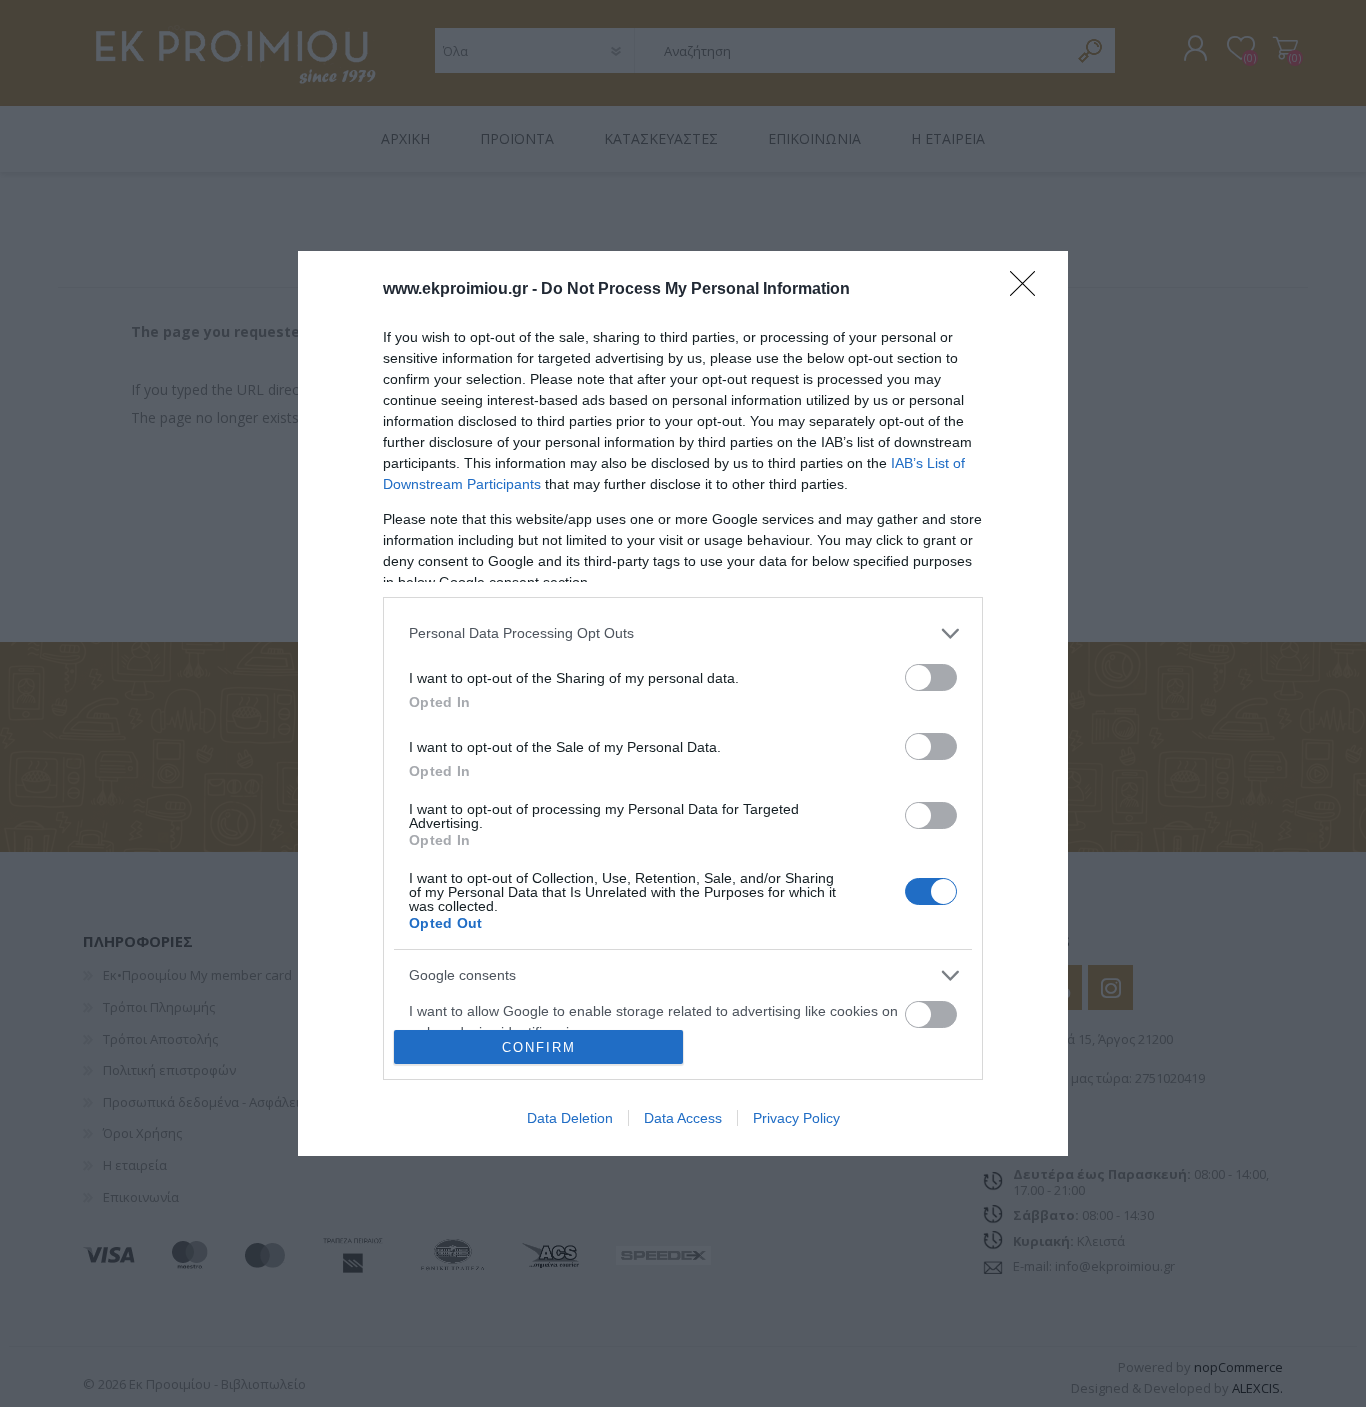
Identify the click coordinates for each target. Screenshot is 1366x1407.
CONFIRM (539, 1047)
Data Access (683, 1118)
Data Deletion (570, 1118)
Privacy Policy (796, 1118)
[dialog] (683, 703)
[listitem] (683, 633)
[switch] (931, 677)
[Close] (1029, 290)
